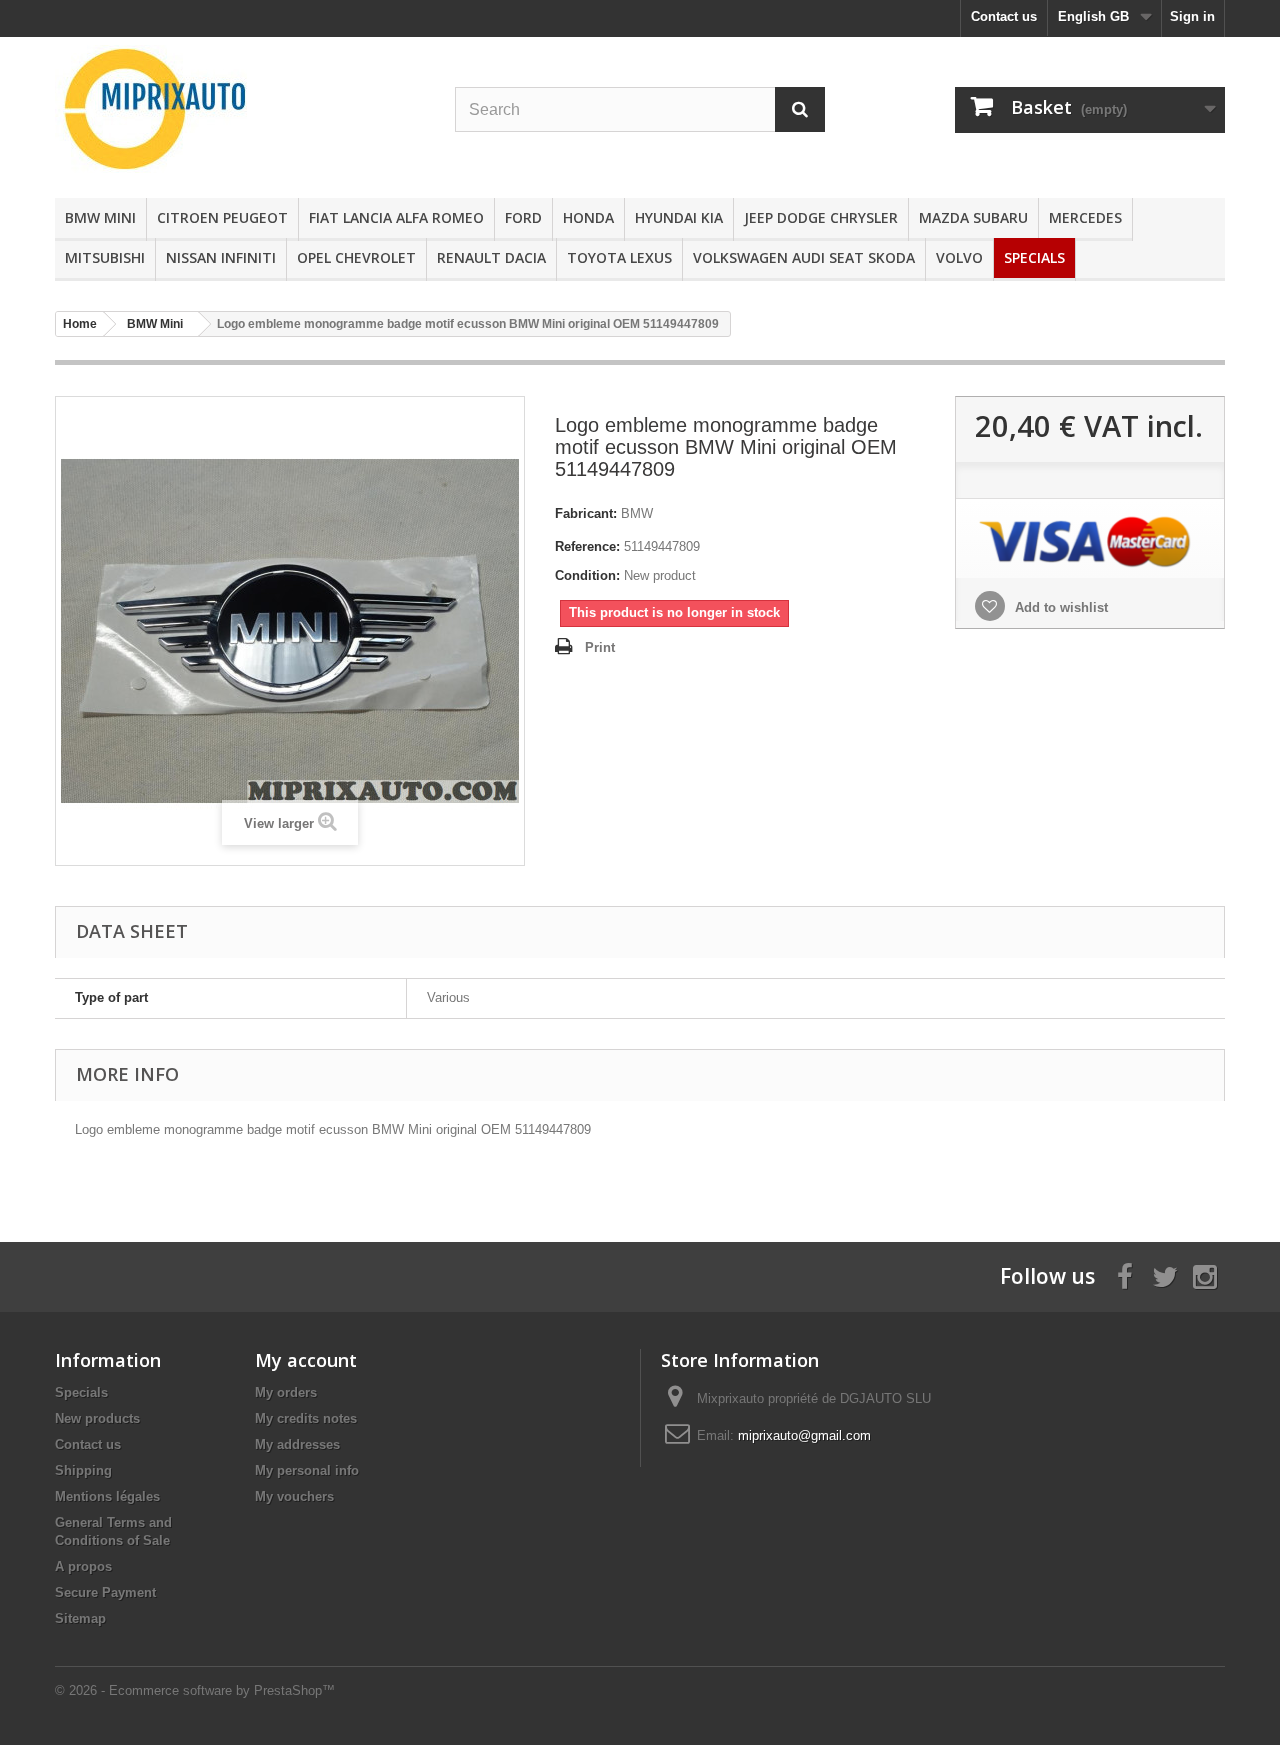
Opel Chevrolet (356, 257)
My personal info (307, 1470)
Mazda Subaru (973, 217)
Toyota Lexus (619, 257)
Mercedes (1085, 217)
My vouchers (294, 1496)
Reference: (587, 546)
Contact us (1004, 16)
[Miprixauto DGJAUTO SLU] (240, 109)
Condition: (587, 575)
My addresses (297, 1444)
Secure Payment (105, 1592)
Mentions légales (107, 1496)
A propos (83, 1566)
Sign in (1192, 16)
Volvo (959, 257)
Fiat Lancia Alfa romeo (396, 217)
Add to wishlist (1059, 607)
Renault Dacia (491, 257)
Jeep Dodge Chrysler (821, 217)
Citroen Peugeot (222, 217)
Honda (588, 217)
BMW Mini (100, 217)
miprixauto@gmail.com (804, 1435)
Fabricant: (586, 513)
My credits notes (306, 1418)
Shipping (83, 1470)
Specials (1034, 257)
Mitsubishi (105, 257)
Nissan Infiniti (221, 257)
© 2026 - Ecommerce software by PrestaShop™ (195, 1690)
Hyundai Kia (679, 217)
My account (306, 1360)
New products (97, 1418)
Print (600, 647)
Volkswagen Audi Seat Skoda (804, 257)
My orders (286, 1392)
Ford (523, 217)
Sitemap (80, 1618)
